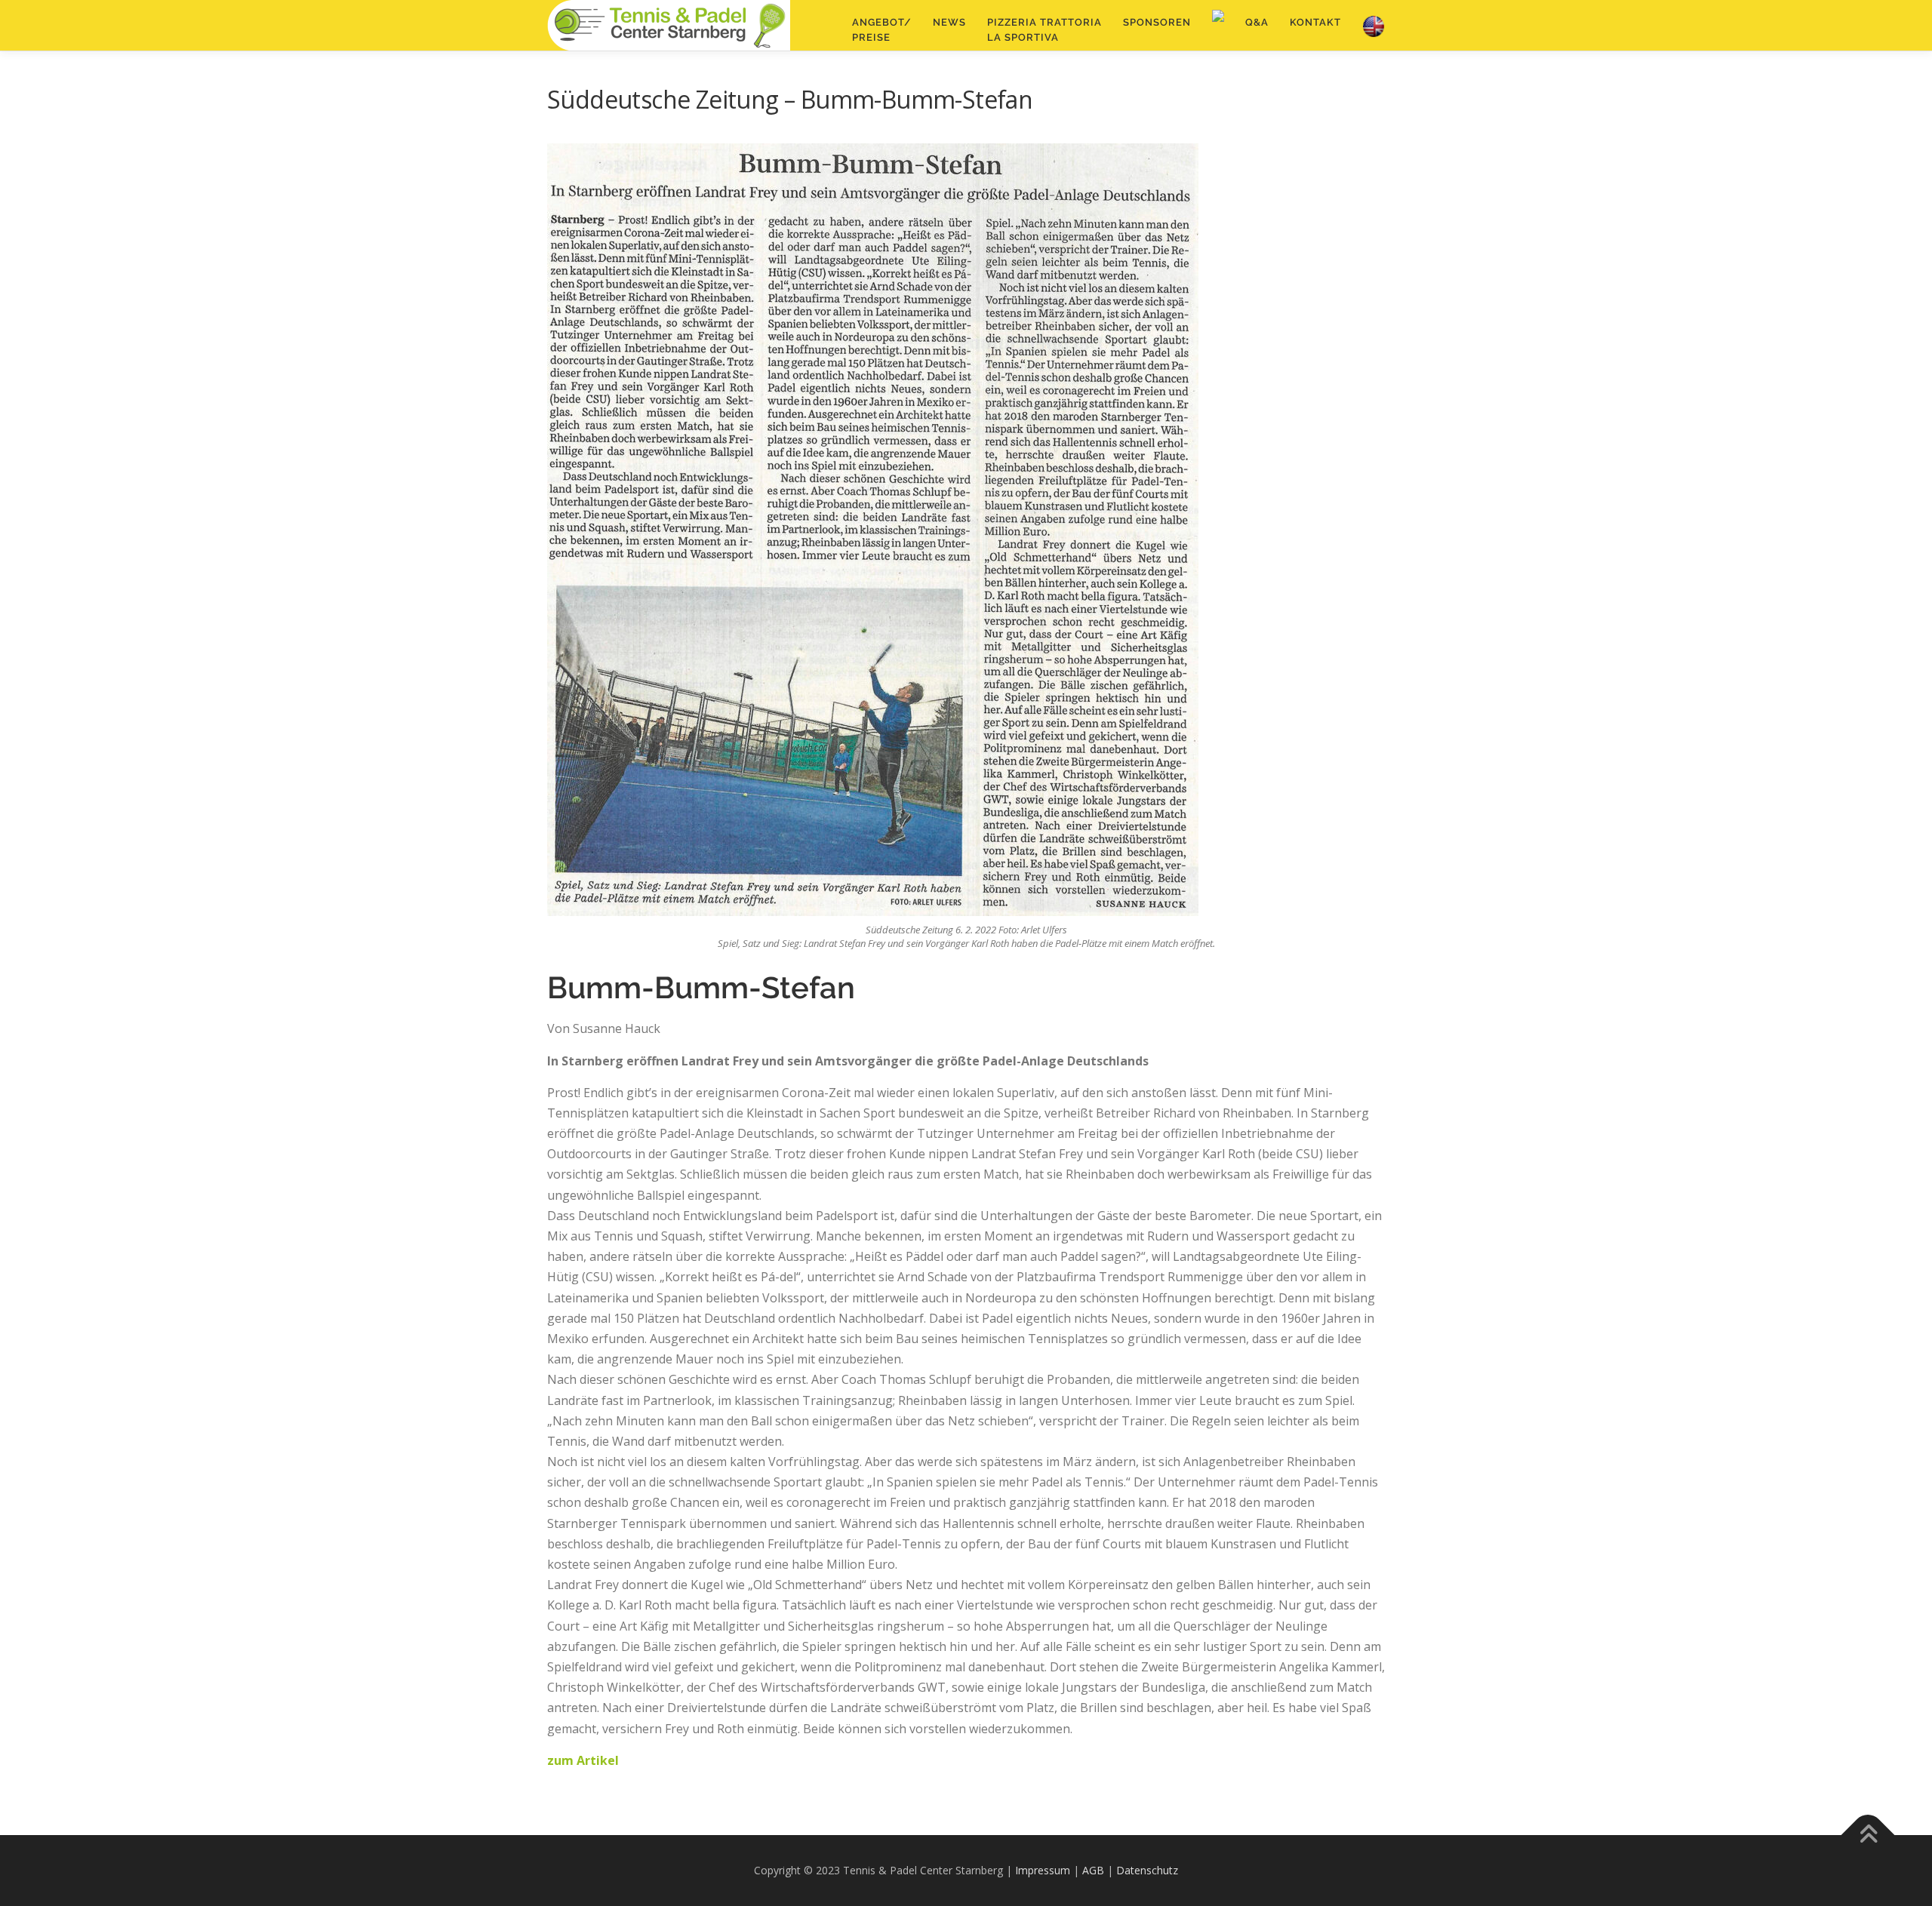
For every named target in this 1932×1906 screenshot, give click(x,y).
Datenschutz (1147, 1870)
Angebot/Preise (882, 30)
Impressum (1043, 1870)
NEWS (949, 22)
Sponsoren (1157, 22)
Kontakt (1315, 22)
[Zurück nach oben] (1868, 1835)
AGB (1093, 1870)
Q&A (1257, 22)
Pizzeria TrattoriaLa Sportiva (1044, 30)
